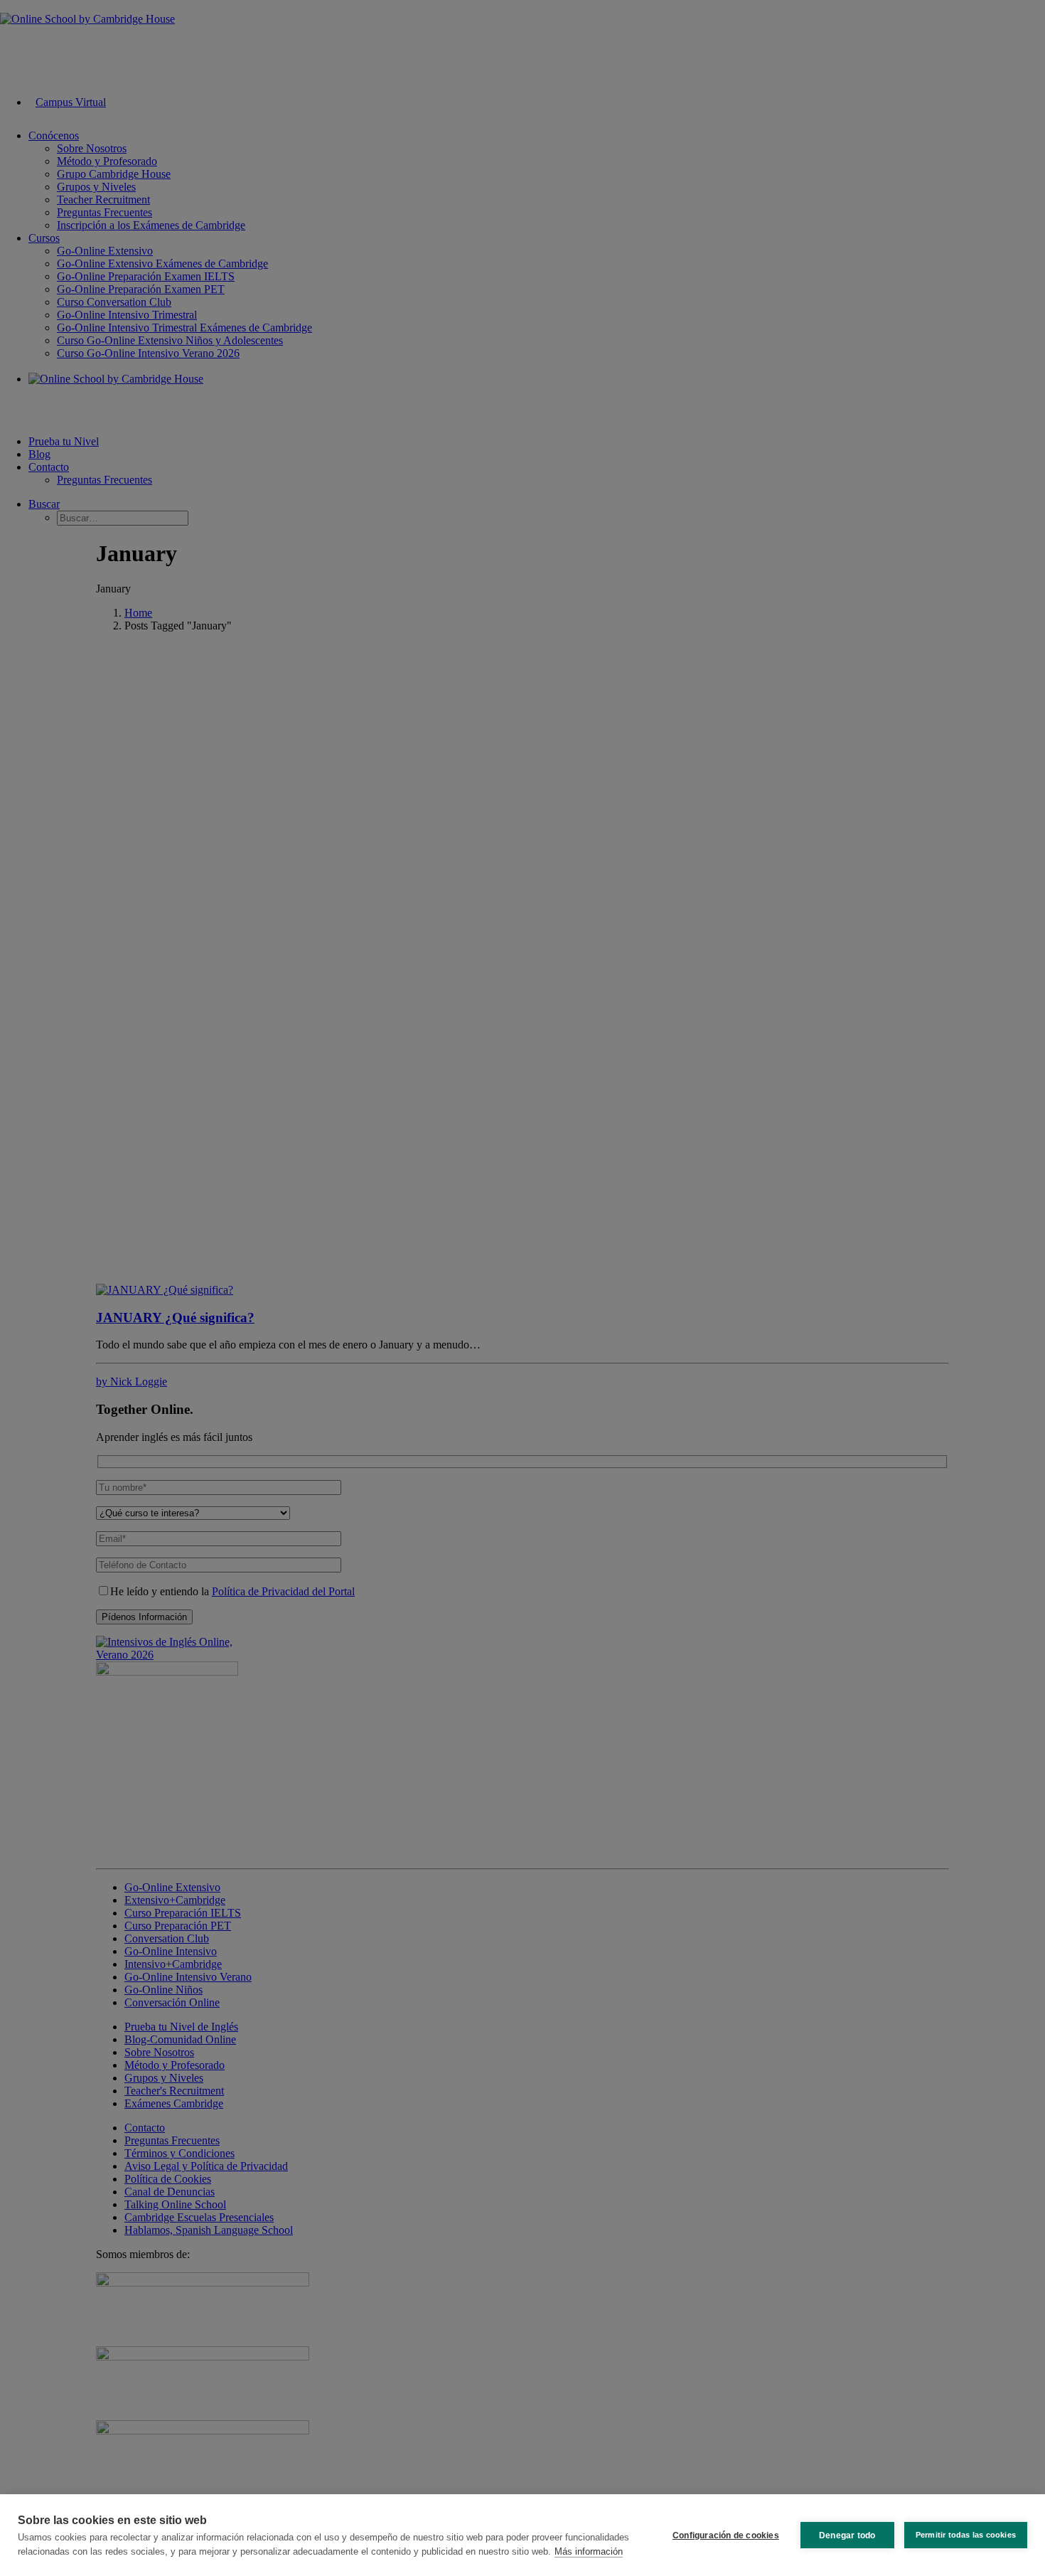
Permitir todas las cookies (966, 2535)
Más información (589, 2551)
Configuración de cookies (726, 2535)
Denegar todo (847, 2535)
